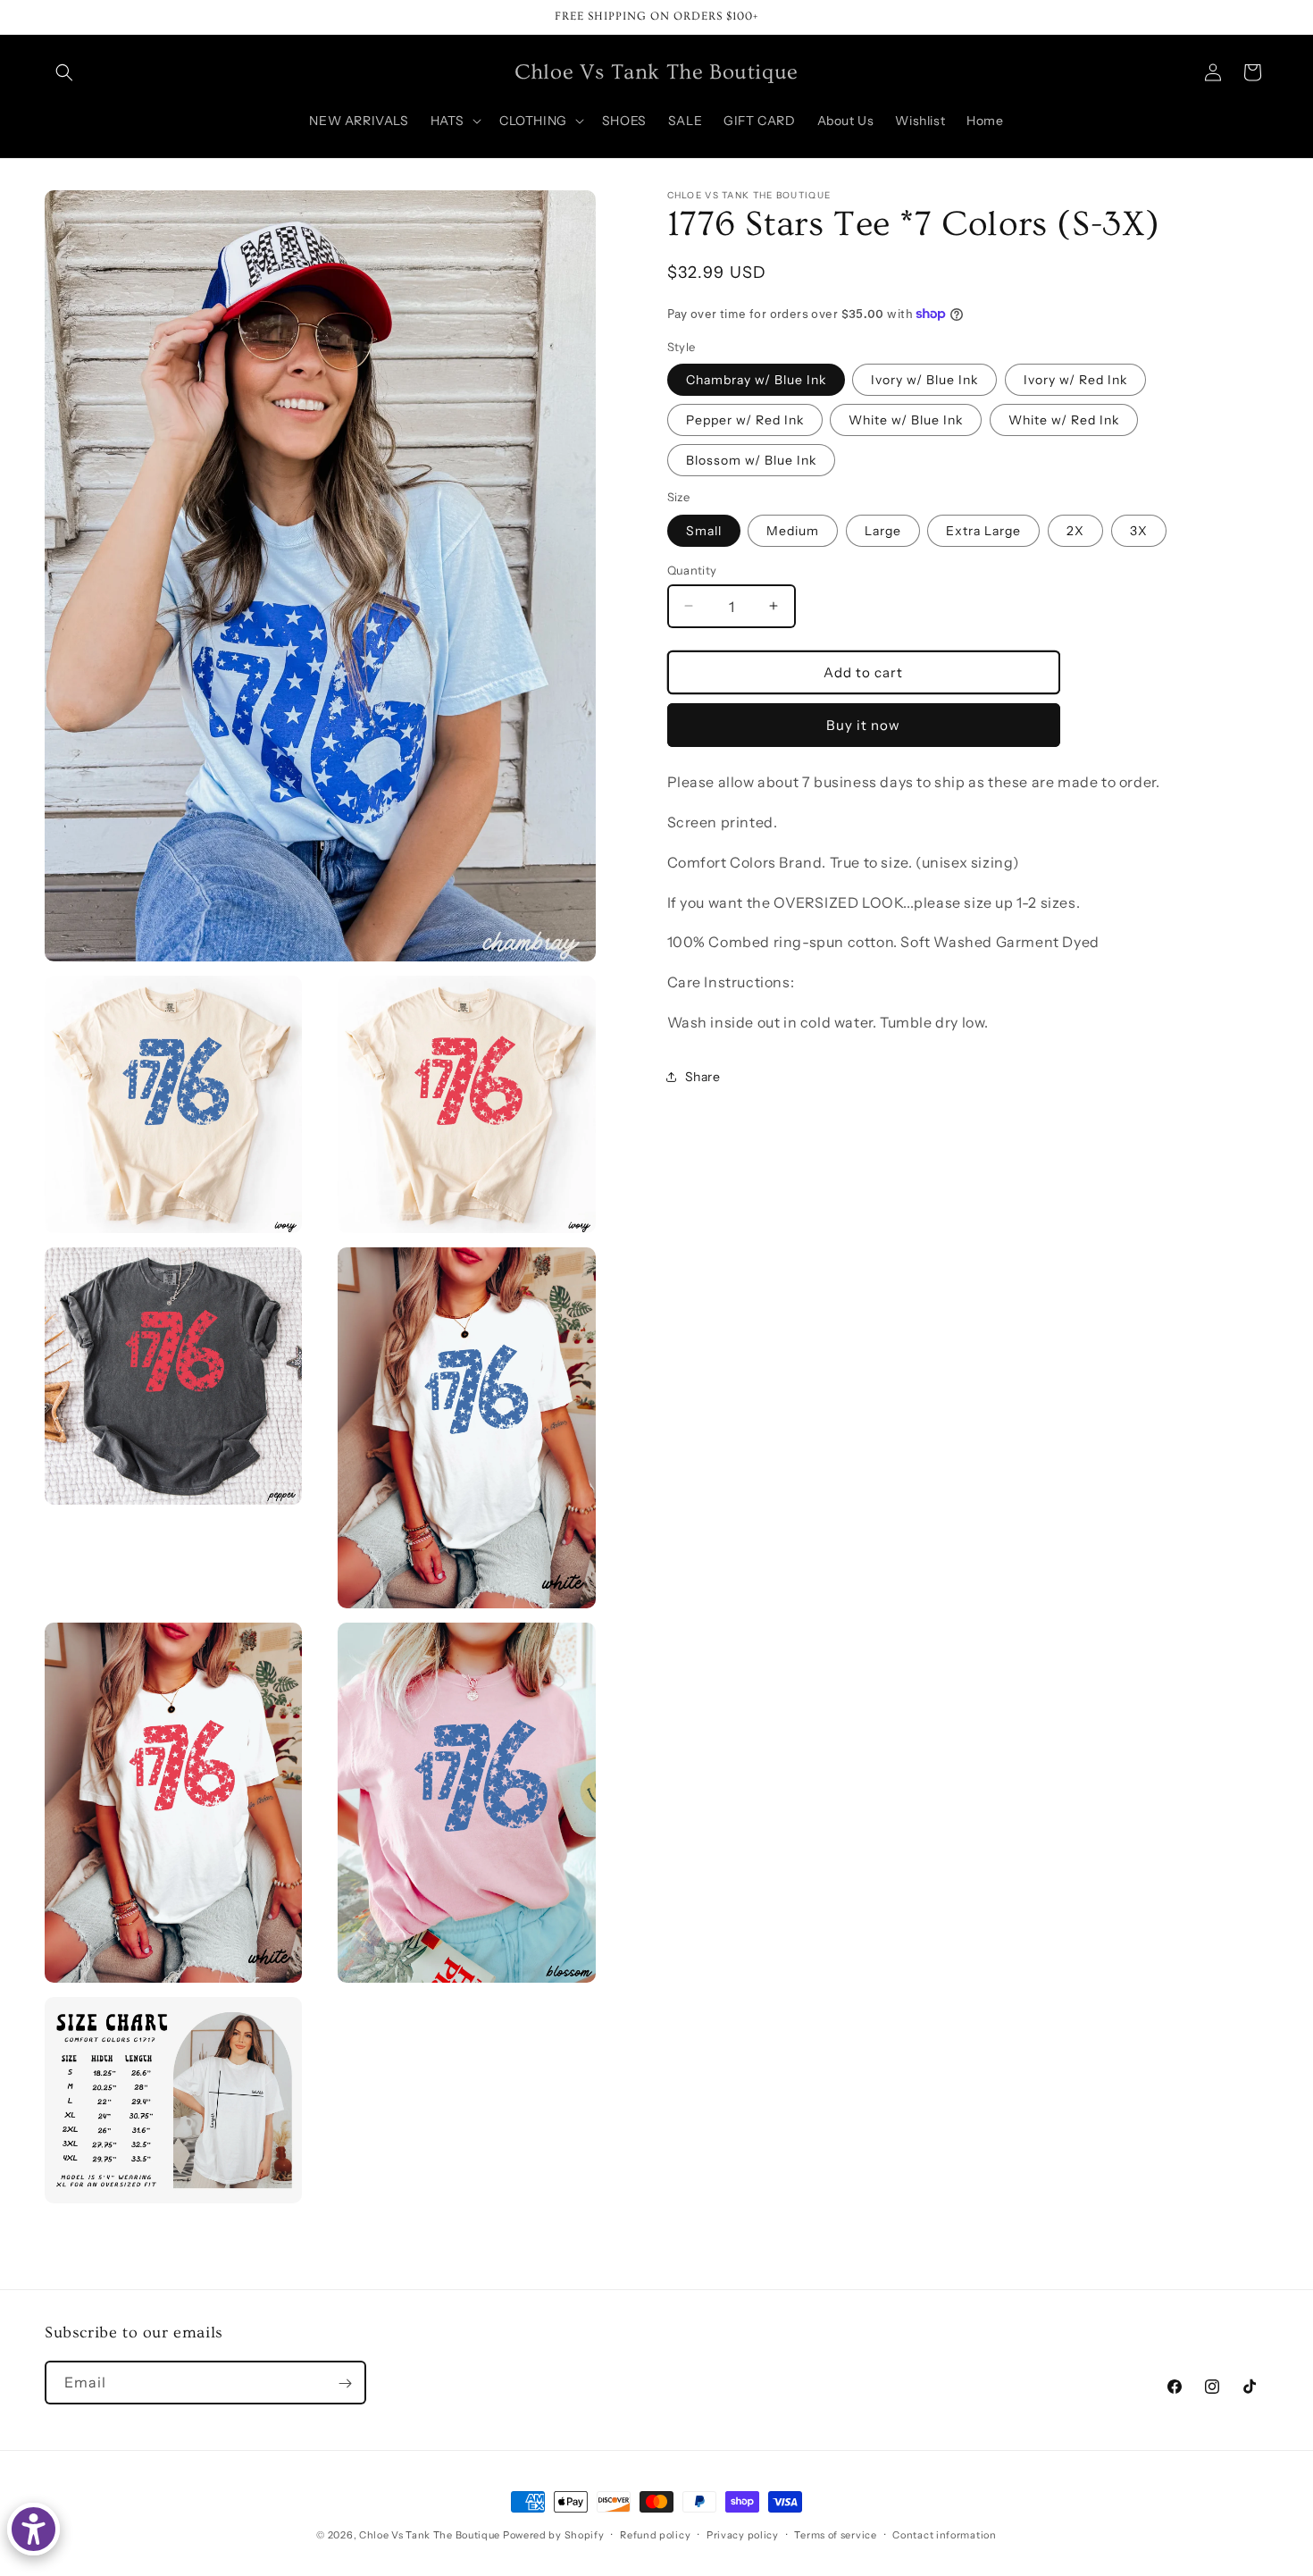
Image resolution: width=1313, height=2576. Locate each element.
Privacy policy (743, 2534)
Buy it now (863, 724)
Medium (793, 530)
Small (704, 530)
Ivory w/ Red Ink (1075, 379)
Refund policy (655, 2534)
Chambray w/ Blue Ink (756, 379)
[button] (64, 72)
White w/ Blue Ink (906, 419)
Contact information (944, 2534)
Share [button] (703, 1076)
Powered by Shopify (554, 2535)
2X (1075, 530)
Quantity (692, 569)
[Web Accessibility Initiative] (33, 2529)
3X (1139, 530)
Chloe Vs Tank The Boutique (430, 2535)
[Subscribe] (345, 2383)
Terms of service (835, 2534)
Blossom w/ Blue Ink (751, 459)
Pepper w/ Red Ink (745, 419)
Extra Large (983, 530)
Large (883, 530)
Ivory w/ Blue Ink (924, 379)
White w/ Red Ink (1064, 419)
